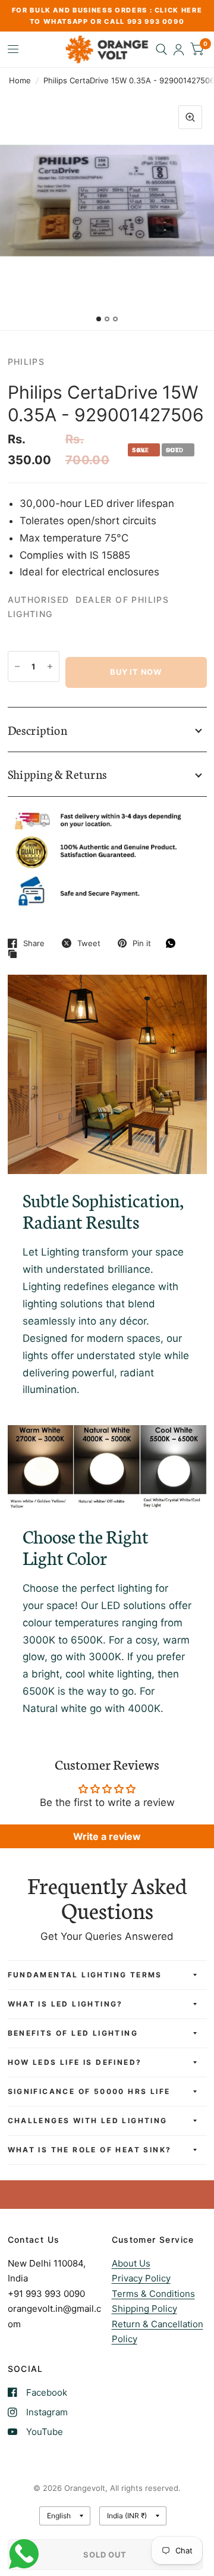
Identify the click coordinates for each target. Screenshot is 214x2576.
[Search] (161, 49)
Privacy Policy (141, 2278)
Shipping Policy (144, 2309)
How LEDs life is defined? (75, 2062)
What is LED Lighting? (65, 2004)
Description (38, 730)
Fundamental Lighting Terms (85, 1975)
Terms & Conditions (153, 2294)
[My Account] (179, 49)
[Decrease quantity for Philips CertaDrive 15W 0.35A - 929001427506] (17, 666)
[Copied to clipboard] (15, 954)
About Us (131, 2263)
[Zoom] (190, 117)
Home (20, 80)
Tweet (89, 943)
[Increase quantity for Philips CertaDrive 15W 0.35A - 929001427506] (50, 666)
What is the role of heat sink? (90, 2150)
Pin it (142, 943)
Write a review (107, 1836)
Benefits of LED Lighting (73, 2033)
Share (34, 943)
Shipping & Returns (57, 774)
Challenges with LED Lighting (88, 2120)
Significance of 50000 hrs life (89, 2091)
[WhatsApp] (174, 943)
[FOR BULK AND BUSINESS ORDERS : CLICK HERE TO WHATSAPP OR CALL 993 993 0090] (107, 16)
